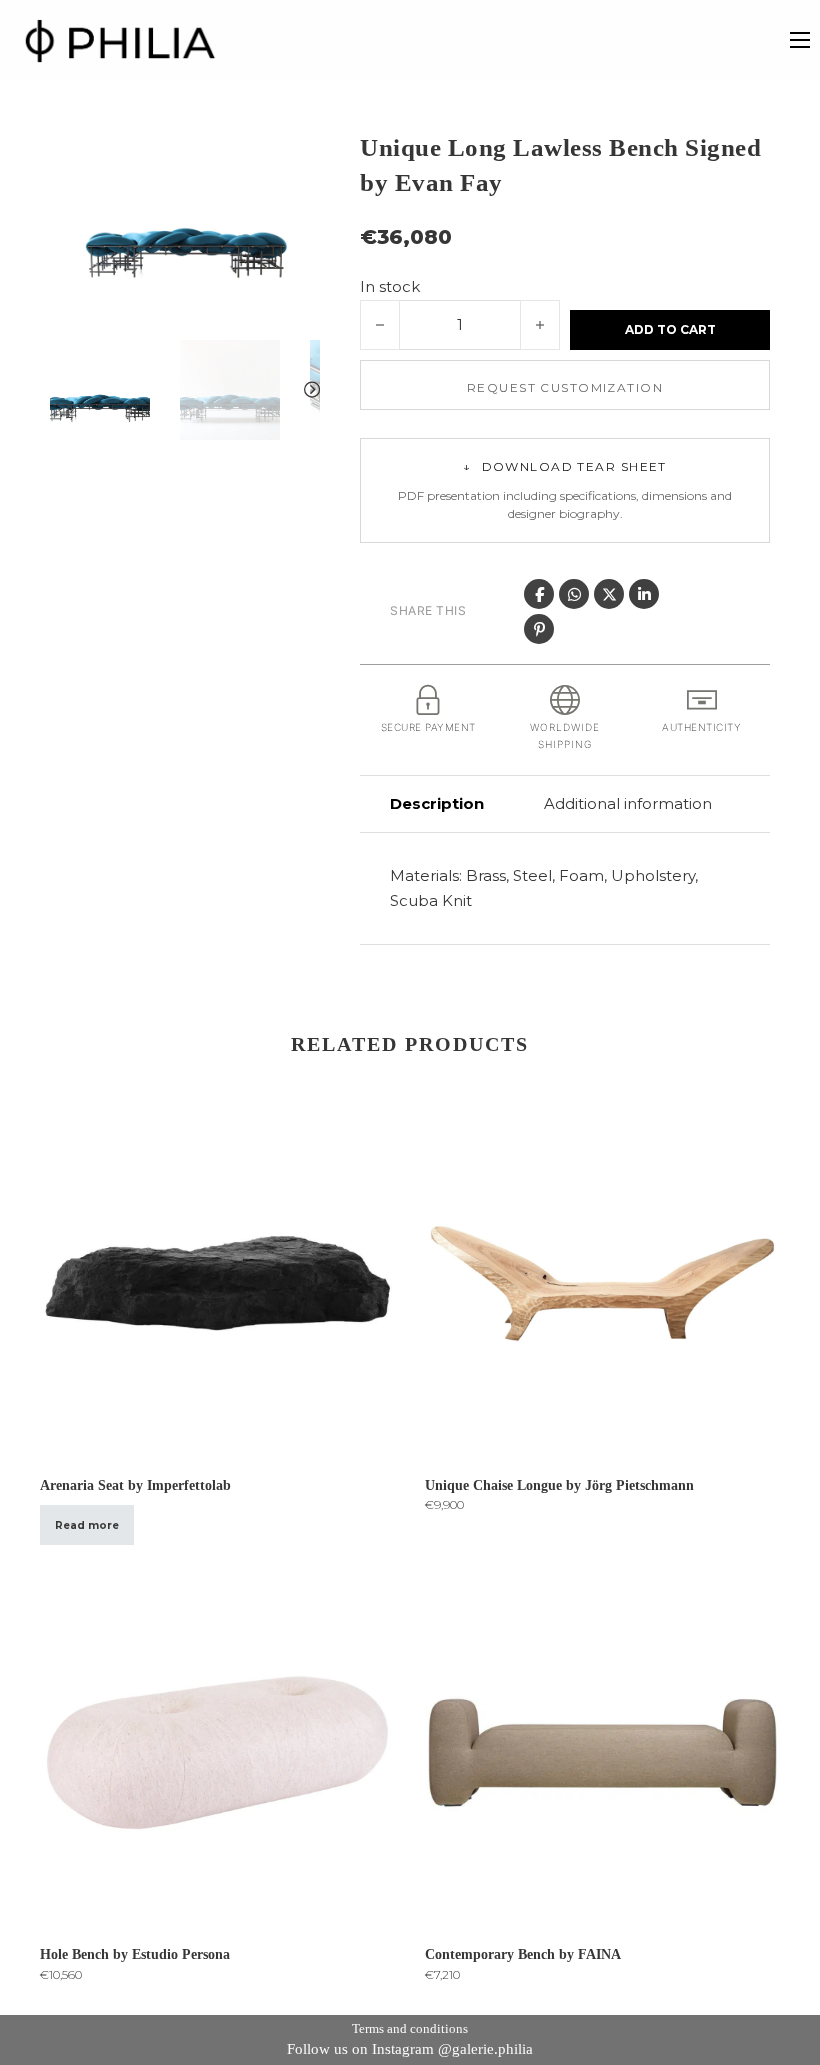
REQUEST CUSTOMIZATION (565, 387)
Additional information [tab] (628, 803)
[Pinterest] (539, 629)
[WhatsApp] (574, 594)
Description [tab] (437, 803)
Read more (87, 1525)
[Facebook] (539, 594)
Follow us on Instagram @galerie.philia (410, 2049)
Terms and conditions (410, 2028)
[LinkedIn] (644, 594)
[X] (609, 594)
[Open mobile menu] (800, 40)
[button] (293, 157)
